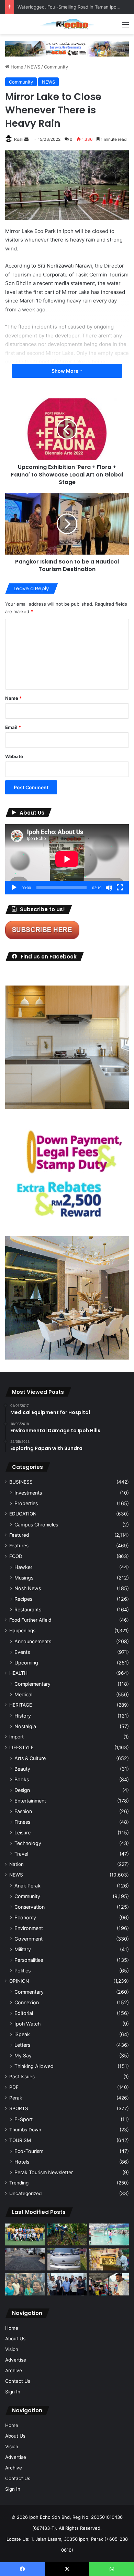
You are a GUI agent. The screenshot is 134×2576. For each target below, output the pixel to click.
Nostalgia (25, 1726)
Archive (14, 2370)
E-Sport (24, 2119)
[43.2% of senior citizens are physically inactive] (109, 2259)
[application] (67, 859)
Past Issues (22, 2077)
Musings (24, 1578)
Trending (19, 2183)
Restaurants (28, 1609)
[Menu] (125, 27)
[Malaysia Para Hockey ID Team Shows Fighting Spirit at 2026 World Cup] (25, 2235)
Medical (23, 1694)
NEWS (34, 67)
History (23, 1716)
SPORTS (19, 2108)
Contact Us (18, 2381)
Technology (28, 1843)
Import (16, 1737)
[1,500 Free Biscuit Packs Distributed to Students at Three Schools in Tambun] (109, 2284)
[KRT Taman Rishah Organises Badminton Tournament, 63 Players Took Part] (109, 2235)
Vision (12, 2349)
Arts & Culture (30, 1758)
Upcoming (26, 1663)
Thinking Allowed (34, 2066)
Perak (16, 2098)
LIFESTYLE (21, 1747)
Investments (28, 1493)
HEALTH (18, 1673)
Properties (26, 1503)
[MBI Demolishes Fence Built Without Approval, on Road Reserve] (67, 2235)
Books (22, 1779)
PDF (14, 2087)
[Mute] (109, 888)
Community (56, 67)
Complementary (32, 1684)
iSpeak (22, 2034)
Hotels (22, 2162)
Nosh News (28, 1588)
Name (13, 698)
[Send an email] (26, 139)
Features (19, 1546)
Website (14, 756)
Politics (23, 1971)
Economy (25, 1917)
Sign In (13, 2392)
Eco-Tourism (29, 2151)
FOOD (16, 1556)
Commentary (29, 1992)
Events (22, 1652)
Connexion (27, 2002)
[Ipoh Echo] (67, 24)
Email (13, 727)
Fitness (22, 1822)
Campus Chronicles (36, 1525)
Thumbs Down (25, 2130)
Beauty (22, 1769)
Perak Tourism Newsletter (44, 2172)
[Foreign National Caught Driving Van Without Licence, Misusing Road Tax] (67, 2259)
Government (29, 1939)
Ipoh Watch (27, 2024)
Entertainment (30, 1801)
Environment (29, 1928)
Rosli (19, 139)
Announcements (33, 1641)
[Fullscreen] (120, 888)
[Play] (14, 888)
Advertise (16, 2360)
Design (22, 1790)
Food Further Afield (30, 1620)
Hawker (23, 1567)
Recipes (23, 1599)
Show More (65, 371)
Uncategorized (25, 2193)
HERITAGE (21, 1705)
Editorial (24, 2013)
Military (23, 1949)
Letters (22, 2045)
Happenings (22, 1631)
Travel (21, 1854)
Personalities (29, 1960)
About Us (15, 2339)
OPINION (19, 1981)
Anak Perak (27, 1886)
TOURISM (20, 2140)
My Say (23, 2055)
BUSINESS (21, 1482)
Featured (19, 1535)
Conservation (30, 1907)
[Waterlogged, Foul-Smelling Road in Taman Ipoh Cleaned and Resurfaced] (25, 2259)
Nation (16, 1864)
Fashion (23, 1811)
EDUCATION (23, 1514)
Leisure (23, 1832)
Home (16, 67)
